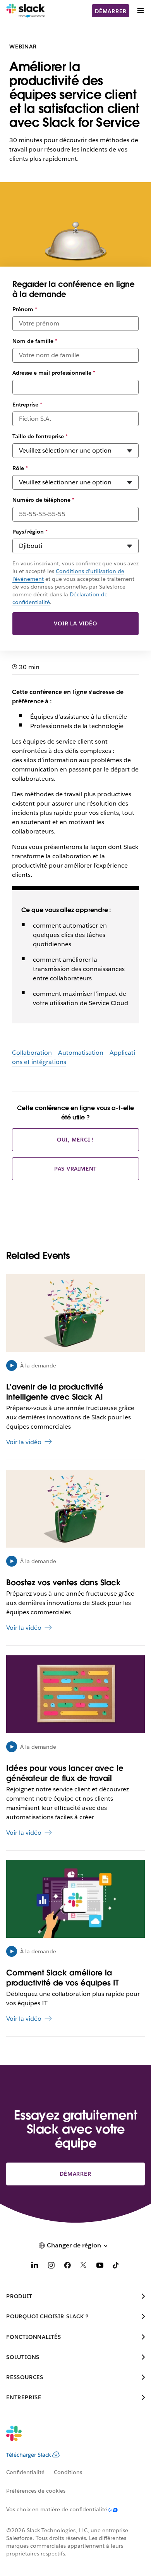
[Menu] (140, 11)
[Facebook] (67, 2267)
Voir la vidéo (75, 623)
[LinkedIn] (35, 2267)
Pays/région (30, 532)
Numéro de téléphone (43, 500)
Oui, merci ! (76, 1140)
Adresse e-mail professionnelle (54, 373)
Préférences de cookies (36, 2491)
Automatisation (81, 1053)
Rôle (20, 468)
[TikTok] (116, 2267)
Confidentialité (25, 2472)
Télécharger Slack (29, 2455)
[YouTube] (100, 2267)
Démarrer (111, 11)
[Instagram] (51, 2267)
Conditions (68, 2472)
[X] (84, 2267)
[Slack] (26, 11)
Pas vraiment (76, 1169)
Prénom (25, 309)
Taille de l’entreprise (40, 436)
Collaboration (32, 1053)
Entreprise (27, 405)
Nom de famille (35, 341)
